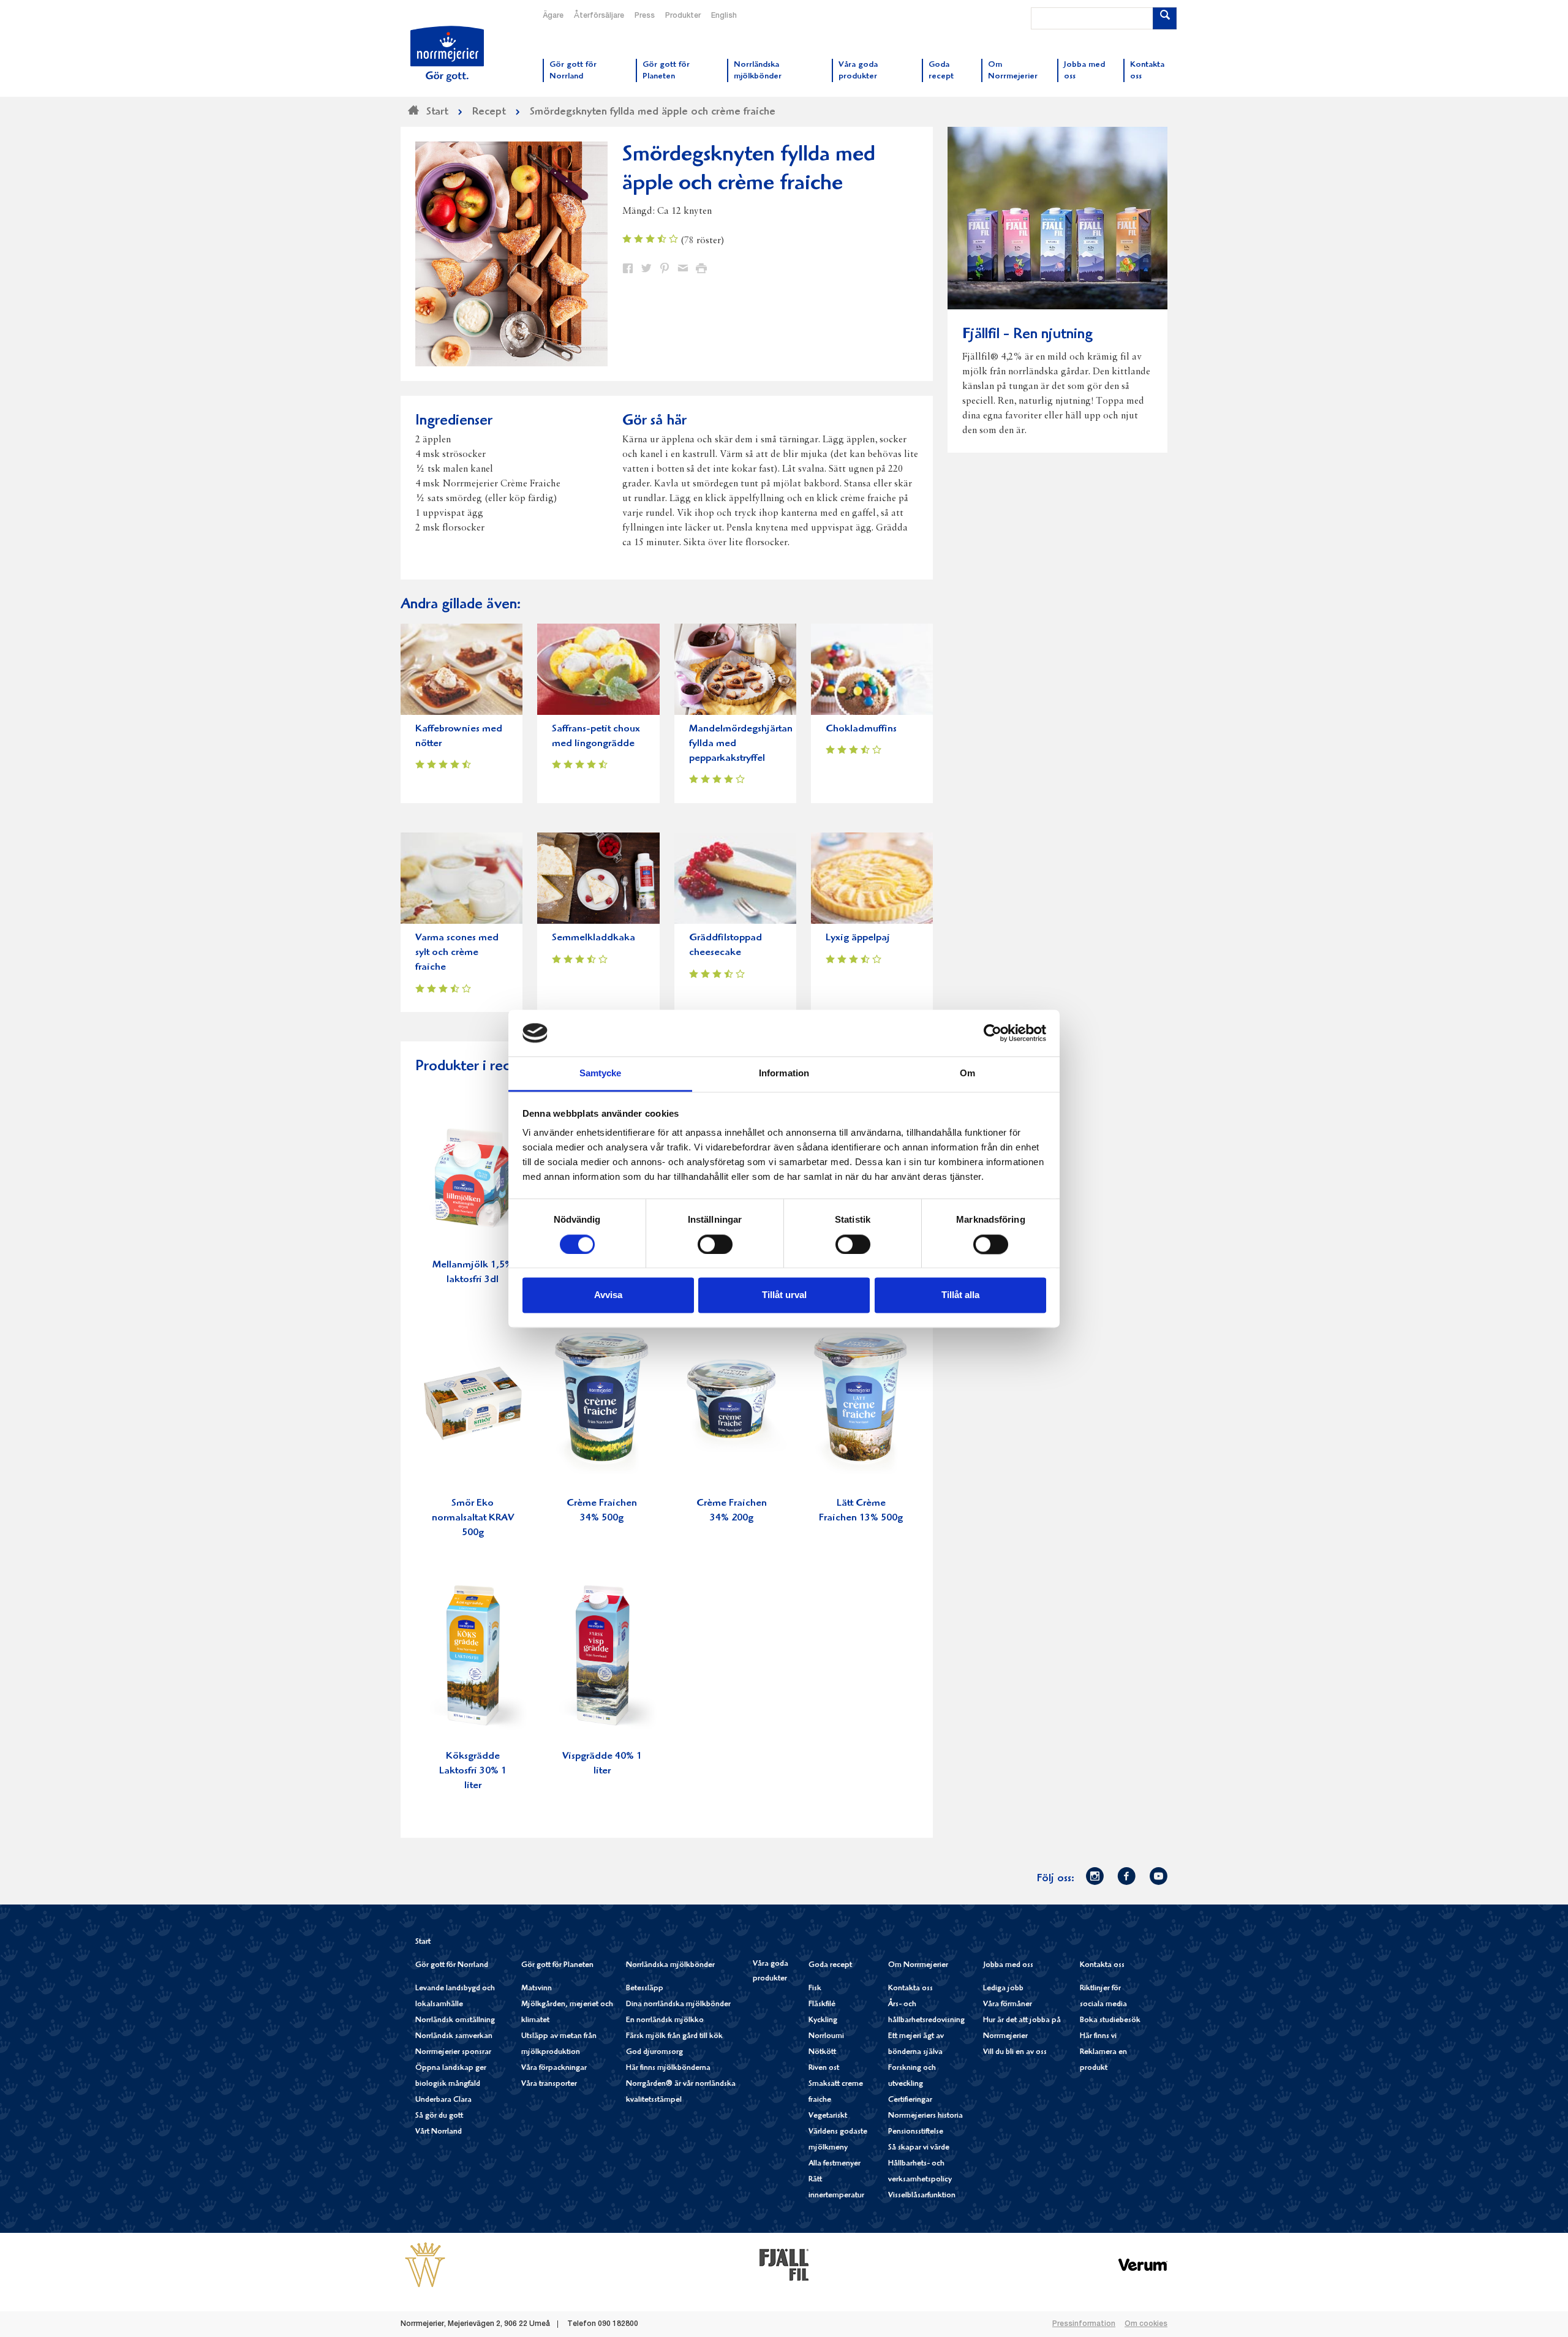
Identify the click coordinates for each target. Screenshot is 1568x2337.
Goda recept (830, 1965)
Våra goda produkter (771, 1972)
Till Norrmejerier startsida (447, 54)
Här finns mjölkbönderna (668, 2068)
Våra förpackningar (554, 2068)
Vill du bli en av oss (1015, 2052)
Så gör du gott (439, 2116)
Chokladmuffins (861, 729)
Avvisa (608, 1295)
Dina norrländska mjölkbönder (678, 2005)
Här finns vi (1098, 2037)
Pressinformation (1084, 2324)
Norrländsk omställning (455, 2021)
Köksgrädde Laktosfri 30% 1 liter (473, 1771)
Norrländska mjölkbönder (670, 1965)
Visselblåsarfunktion (922, 2196)
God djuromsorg (654, 2052)
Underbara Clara (443, 2100)
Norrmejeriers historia (925, 2116)
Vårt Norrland (439, 2132)
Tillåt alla (960, 1295)
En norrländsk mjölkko (665, 2021)
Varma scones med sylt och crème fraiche (457, 953)
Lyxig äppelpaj (858, 938)
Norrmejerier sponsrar (453, 2052)
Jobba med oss (1008, 1965)
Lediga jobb (1003, 1989)
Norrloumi (826, 2037)
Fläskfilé (822, 2005)
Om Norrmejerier (918, 1965)
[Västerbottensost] (425, 2265)
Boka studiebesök (1110, 2021)
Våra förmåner (1008, 2005)
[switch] (715, 1243)
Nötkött (822, 2052)
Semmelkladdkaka (594, 938)
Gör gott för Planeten (557, 1965)
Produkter (683, 16)
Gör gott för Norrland (452, 1965)
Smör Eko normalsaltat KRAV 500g (473, 1518)
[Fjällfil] (784, 2265)
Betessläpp (645, 1989)
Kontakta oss (910, 1989)
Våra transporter (549, 2084)
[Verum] (1143, 2265)
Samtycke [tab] (601, 1074)
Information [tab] (784, 1074)
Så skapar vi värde (919, 2148)
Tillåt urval (784, 1295)
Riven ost (824, 2068)
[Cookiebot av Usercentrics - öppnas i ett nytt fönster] (993, 1033)
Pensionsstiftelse (916, 2132)
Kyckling (823, 2021)
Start (423, 1942)
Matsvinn (537, 1989)
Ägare (553, 16)
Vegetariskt (828, 2116)
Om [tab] (967, 1074)
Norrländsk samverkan (454, 2037)
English (724, 16)
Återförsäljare (599, 16)
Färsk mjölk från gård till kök (674, 2037)
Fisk (815, 1989)
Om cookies (1146, 2324)
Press (645, 16)
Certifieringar (910, 2100)
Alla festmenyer (835, 2164)
